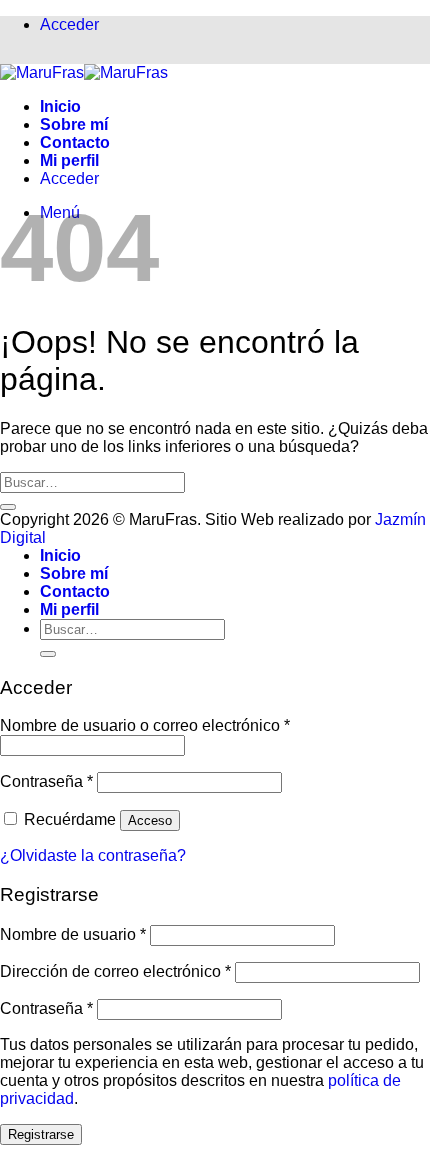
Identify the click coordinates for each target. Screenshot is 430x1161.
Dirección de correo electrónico (115, 971)
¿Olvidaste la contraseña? (93, 855)
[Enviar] (8, 507)
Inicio (60, 106)
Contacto (75, 142)
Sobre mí (74, 124)
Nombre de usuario (73, 934)
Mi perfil (69, 160)
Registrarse (41, 1134)
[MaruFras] (84, 72)
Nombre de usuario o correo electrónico (145, 725)
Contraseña (46, 781)
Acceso (150, 820)
